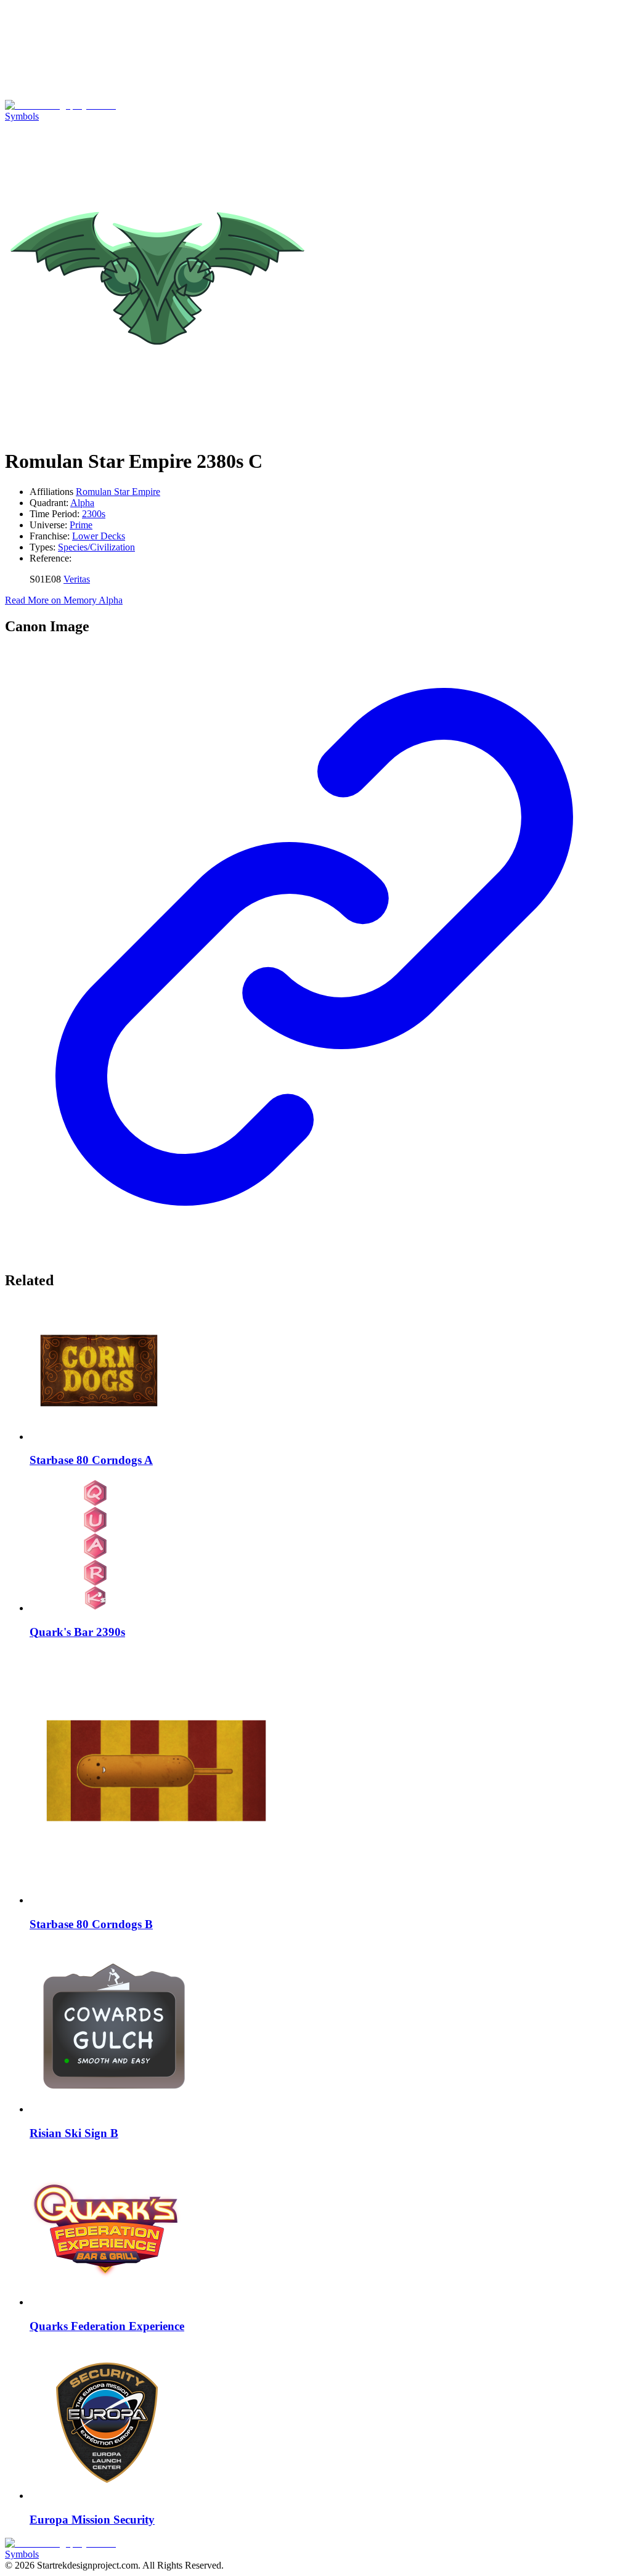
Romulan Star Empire (118, 492)
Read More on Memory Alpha (64, 600)
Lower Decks (99, 536)
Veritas (77, 579)
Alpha (82, 503)
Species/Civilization (96, 547)
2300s (94, 514)
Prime (81, 525)
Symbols (22, 116)
